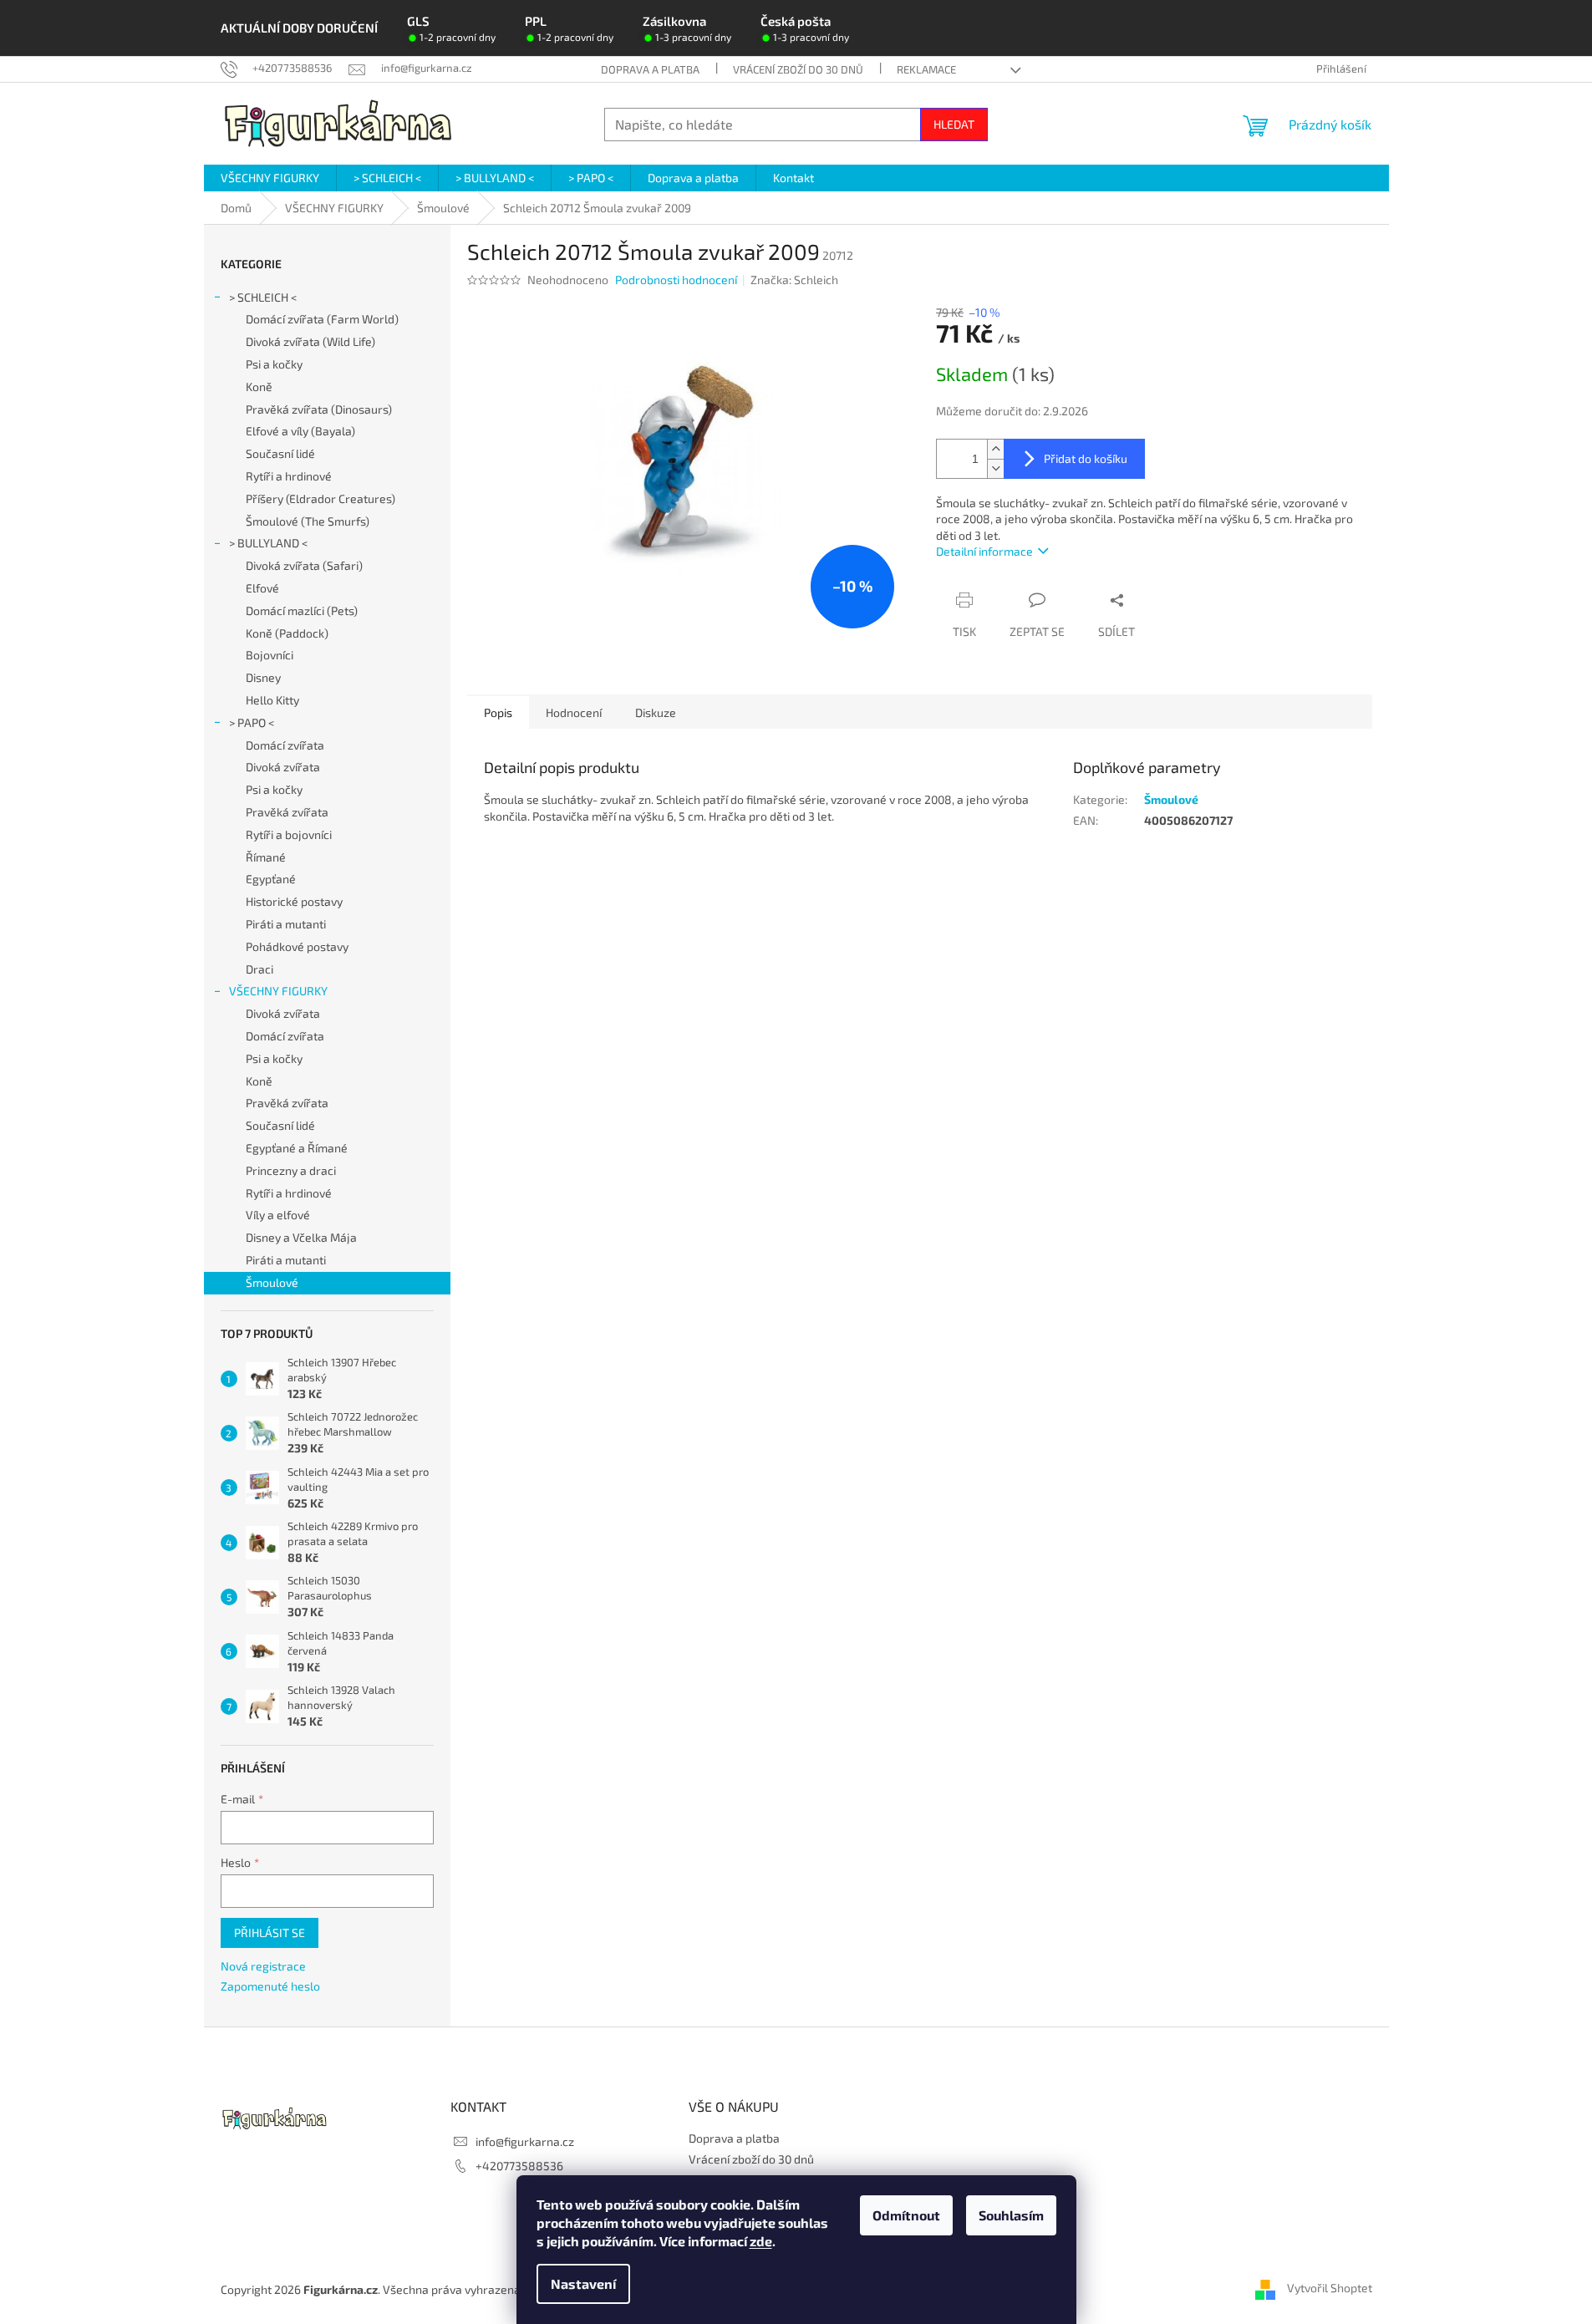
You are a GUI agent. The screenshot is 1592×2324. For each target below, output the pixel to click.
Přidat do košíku (1086, 458)
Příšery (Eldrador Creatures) (320, 498)
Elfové (262, 588)
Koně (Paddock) (287, 633)
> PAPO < (252, 722)
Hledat (954, 124)
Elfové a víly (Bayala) (300, 431)
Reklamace (926, 69)
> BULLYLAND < (268, 543)
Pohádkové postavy (297, 946)
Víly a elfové (278, 1215)
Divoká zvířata (283, 767)
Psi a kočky (274, 364)
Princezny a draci (291, 1170)
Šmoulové (272, 1282)
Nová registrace (263, 1966)
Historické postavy (294, 901)
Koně (259, 386)
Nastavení (583, 2283)
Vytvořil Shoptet (1330, 2288)
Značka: (794, 280)
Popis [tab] (498, 712)
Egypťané (271, 879)
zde (761, 2241)
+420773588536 (519, 2166)
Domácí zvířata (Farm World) (322, 319)
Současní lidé (280, 453)
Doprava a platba (650, 69)
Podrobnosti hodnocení (676, 280)
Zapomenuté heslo (270, 1986)
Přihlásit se (270, 1932)
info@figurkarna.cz (525, 2141)
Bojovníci (270, 655)
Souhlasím (1011, 2215)
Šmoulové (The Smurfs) (308, 521)
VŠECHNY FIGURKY (278, 991)
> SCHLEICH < (263, 297)
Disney (263, 677)
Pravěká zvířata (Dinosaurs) (319, 409)
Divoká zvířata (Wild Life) (310, 341)
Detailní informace (984, 551)
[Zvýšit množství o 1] (995, 449)
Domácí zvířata (285, 745)
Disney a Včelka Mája (301, 1237)
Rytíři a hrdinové (289, 476)
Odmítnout (906, 2215)
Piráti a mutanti (286, 924)
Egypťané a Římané (297, 1148)
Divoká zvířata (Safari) (304, 565)
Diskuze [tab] (656, 712)
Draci (259, 969)
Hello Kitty (272, 700)
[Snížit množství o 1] (995, 468)
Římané (266, 857)
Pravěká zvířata (287, 812)
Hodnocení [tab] (574, 712)
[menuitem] (270, 178)
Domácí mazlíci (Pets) (302, 610)
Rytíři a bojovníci (289, 834)
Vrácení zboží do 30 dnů (798, 69)
